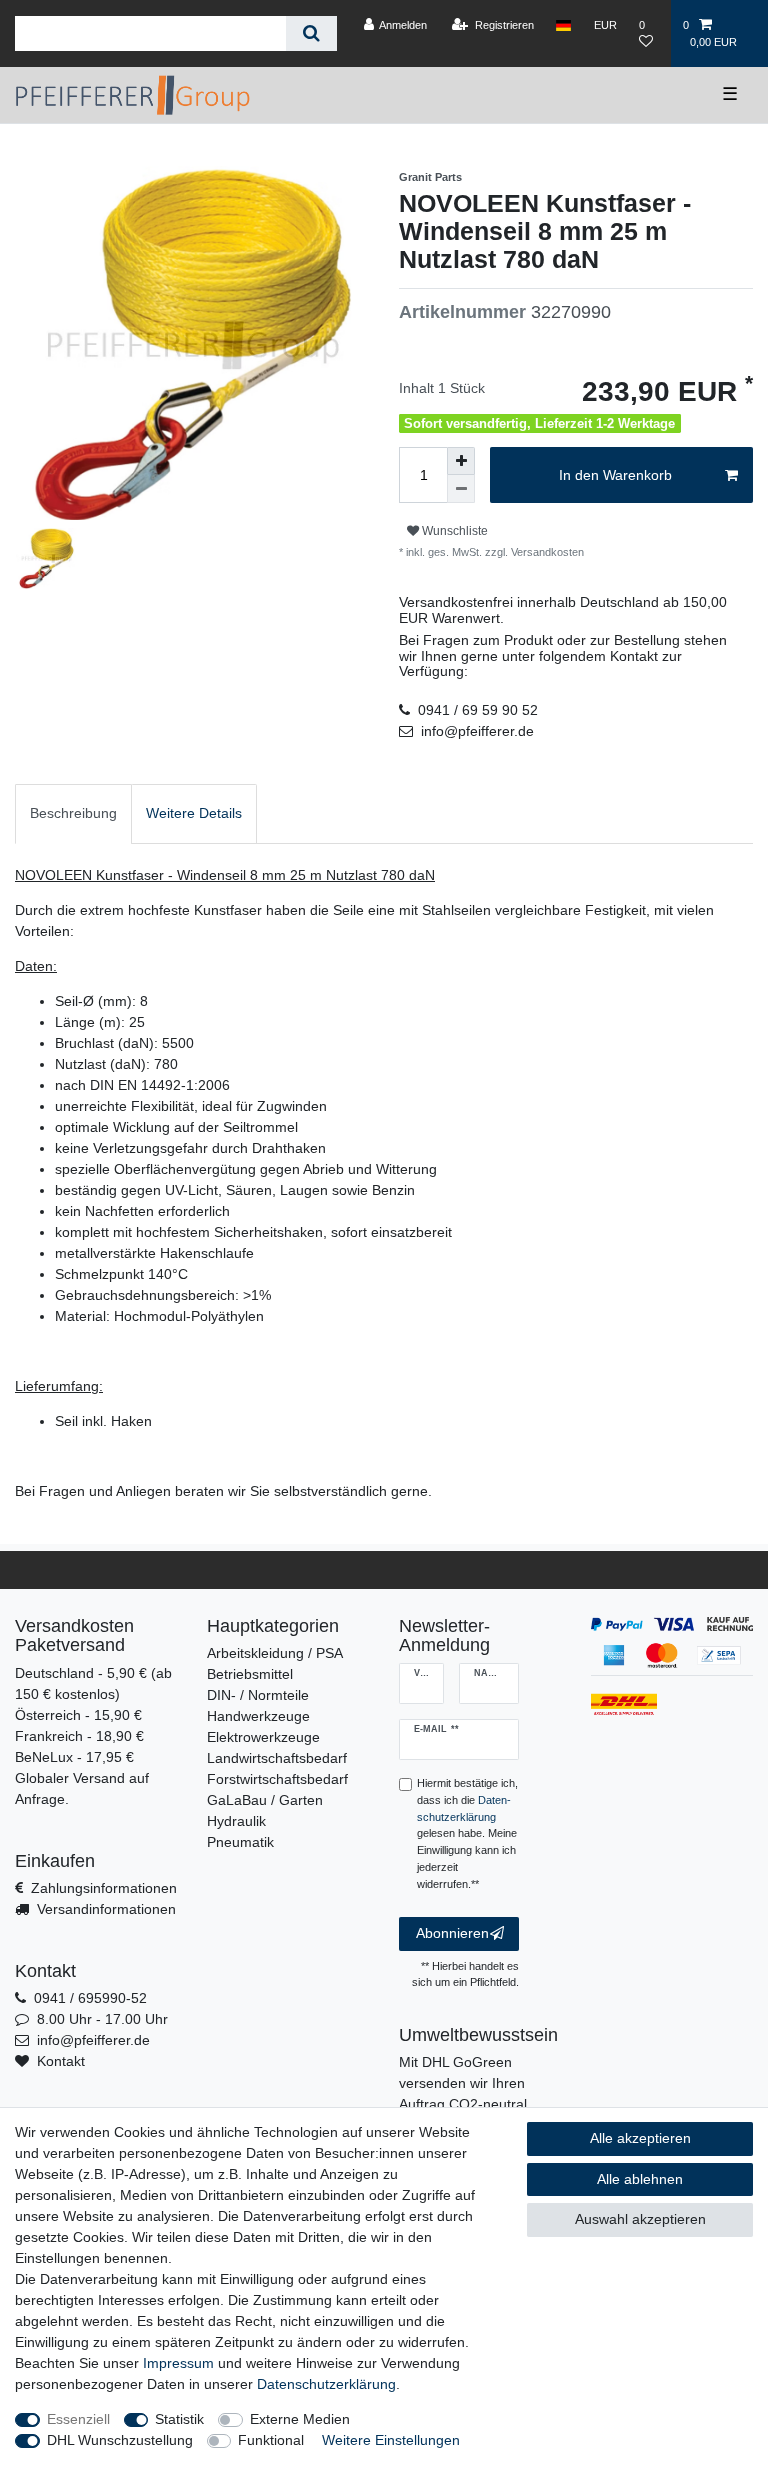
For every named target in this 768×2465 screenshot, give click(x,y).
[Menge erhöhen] (461, 461)
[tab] (73, 813)
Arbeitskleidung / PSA (275, 1653)
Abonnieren (452, 1933)
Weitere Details (194, 813)
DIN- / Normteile (258, 1695)
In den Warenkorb (615, 475)
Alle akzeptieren (640, 2138)
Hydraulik (236, 1821)
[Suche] (311, 33)
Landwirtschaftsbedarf (277, 1758)
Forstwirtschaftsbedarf (277, 1779)
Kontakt (61, 2061)
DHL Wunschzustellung (120, 2440)
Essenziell (78, 2419)
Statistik (179, 2419)
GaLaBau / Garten (265, 1800)
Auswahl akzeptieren (640, 2219)
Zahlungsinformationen (104, 1888)
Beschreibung (73, 813)
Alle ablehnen (640, 2179)
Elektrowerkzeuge (263, 1737)
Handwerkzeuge (258, 1716)
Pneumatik (240, 1842)
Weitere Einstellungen (391, 2440)
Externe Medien (300, 2419)
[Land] (563, 25)
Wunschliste (453, 531)
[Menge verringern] (461, 489)
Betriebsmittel (250, 1674)
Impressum (178, 2363)
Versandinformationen (106, 1909)
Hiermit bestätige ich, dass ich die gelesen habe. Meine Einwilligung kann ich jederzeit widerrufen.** (467, 1833)
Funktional (271, 2440)
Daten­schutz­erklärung (326, 2384)
